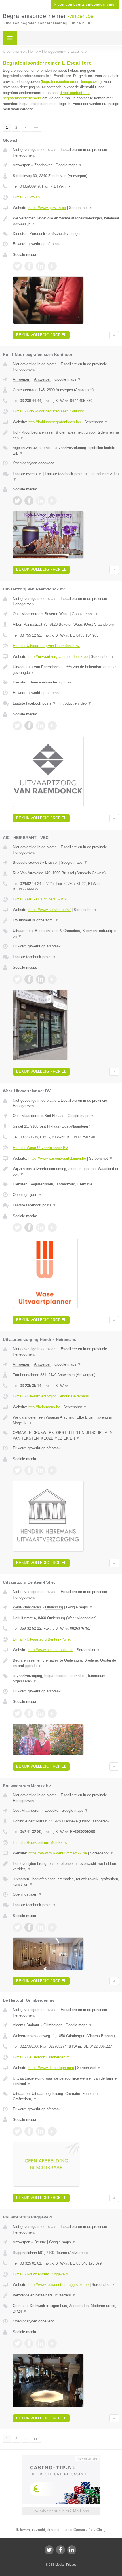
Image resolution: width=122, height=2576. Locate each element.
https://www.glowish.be (47, 208)
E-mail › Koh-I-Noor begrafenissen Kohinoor (48, 411)
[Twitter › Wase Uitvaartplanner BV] (17, 1228)
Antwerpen (21, 165)
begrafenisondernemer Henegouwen (71, 82)
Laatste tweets (27, 474)
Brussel (51, 862)
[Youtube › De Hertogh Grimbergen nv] (52, 2131)
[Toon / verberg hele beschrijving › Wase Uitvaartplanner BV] (66, 1172)
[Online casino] (61, 2458)
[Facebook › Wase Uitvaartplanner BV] (29, 1228)
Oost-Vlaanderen (27, 614)
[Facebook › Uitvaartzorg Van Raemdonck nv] (29, 726)
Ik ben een (85, 5)
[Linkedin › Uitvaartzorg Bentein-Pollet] (41, 1713)
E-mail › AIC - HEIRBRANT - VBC (41, 899)
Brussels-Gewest (27, 862)
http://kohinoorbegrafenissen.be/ (55, 422)
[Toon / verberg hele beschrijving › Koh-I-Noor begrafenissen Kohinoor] (66, 435)
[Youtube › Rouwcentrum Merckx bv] (52, 1927)
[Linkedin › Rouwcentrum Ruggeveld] (41, 2343)
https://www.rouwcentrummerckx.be (58, 1853)
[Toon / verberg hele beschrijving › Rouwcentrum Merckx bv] (66, 1866)
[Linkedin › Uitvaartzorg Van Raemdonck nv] (41, 726)
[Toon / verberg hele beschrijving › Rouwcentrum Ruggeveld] (66, 2295)
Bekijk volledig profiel (41, 335)
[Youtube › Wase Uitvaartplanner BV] (52, 1228)
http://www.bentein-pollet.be (51, 1650)
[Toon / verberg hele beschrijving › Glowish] (66, 221)
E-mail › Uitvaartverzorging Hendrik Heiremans (51, 1396)
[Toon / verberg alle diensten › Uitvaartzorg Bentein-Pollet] (66, 1679)
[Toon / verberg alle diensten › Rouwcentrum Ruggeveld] (66, 2309)
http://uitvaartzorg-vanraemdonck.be (58, 657)
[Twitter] (49, 2550)
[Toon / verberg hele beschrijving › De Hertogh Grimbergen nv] (66, 2081)
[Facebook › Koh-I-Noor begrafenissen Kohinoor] (29, 501)
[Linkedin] (72, 2550)
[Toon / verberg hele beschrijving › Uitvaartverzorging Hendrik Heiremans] (66, 1420)
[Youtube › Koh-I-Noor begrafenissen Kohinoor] (52, 501)
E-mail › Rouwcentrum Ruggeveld (40, 2274)
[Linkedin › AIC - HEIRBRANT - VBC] (41, 979)
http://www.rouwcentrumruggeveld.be (58, 2285)
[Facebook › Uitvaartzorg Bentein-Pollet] (29, 1713)
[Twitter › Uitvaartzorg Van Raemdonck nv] (17, 726)
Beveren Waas (57, 614)
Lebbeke (51, 1810)
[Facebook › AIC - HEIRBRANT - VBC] (29, 979)
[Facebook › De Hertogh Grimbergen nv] (29, 2131)
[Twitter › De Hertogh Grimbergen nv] (17, 2131)
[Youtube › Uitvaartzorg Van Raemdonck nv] (52, 726)
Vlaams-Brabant (26, 2025)
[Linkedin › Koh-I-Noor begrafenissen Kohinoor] (41, 501)
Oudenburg (54, 1607)
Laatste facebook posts (67, 474)
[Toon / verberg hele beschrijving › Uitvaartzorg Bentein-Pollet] (66, 1663)
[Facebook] (60, 2550)
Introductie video (75, 703)
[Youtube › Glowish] (52, 266)
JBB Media (56, 2565)
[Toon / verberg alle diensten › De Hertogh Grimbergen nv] (66, 2096)
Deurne (40, 2242)
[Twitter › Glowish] (17, 266)
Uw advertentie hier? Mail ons (61, 2511)
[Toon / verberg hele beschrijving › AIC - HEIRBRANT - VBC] (66, 920)
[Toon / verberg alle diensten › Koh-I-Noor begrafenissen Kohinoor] (66, 450)
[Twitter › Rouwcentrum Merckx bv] (17, 1927)
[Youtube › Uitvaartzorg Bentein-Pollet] (52, 1713)
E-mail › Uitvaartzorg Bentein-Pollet (42, 1639)
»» (36, 128)
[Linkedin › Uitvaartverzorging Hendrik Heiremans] (41, 1470)
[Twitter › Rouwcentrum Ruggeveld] (17, 2343)
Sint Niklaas (54, 1116)
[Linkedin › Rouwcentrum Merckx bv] (41, 1927)
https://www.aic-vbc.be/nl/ (50, 910)
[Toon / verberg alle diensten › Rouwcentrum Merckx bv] (66, 1882)
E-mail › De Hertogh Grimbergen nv (42, 2057)
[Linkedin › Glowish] (41, 266)
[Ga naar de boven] (114, 335)
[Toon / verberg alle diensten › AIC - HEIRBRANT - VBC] (66, 934)
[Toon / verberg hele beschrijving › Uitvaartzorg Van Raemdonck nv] (66, 670)
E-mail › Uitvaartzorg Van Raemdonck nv (46, 646)
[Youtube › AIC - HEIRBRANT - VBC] (52, 979)
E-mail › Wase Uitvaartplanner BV (40, 1148)
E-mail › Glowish (26, 197)
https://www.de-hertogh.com (51, 2068)
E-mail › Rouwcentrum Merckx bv (40, 1843)
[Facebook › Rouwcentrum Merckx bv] (29, 1927)
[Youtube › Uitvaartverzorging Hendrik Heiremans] (52, 1470)
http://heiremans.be (44, 1407)
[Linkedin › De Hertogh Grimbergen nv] (41, 2131)
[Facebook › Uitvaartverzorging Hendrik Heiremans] (29, 1470)
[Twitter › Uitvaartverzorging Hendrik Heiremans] (17, 1470)
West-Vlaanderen (27, 1607)
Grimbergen (53, 2025)
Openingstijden (27, 1195)
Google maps (69, 165)
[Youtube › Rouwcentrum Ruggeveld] (52, 2343)
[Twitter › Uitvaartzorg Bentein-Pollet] (17, 1713)
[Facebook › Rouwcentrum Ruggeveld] (29, 2343)
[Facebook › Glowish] (29, 266)
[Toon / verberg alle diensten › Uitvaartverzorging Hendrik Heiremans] (66, 1435)
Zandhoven (43, 165)
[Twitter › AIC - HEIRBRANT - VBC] (17, 979)
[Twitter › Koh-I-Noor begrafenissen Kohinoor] (17, 501)
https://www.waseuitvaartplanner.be (57, 1158)
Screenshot (81, 208)
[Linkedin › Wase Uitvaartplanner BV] (41, 1228)
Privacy (71, 2565)
